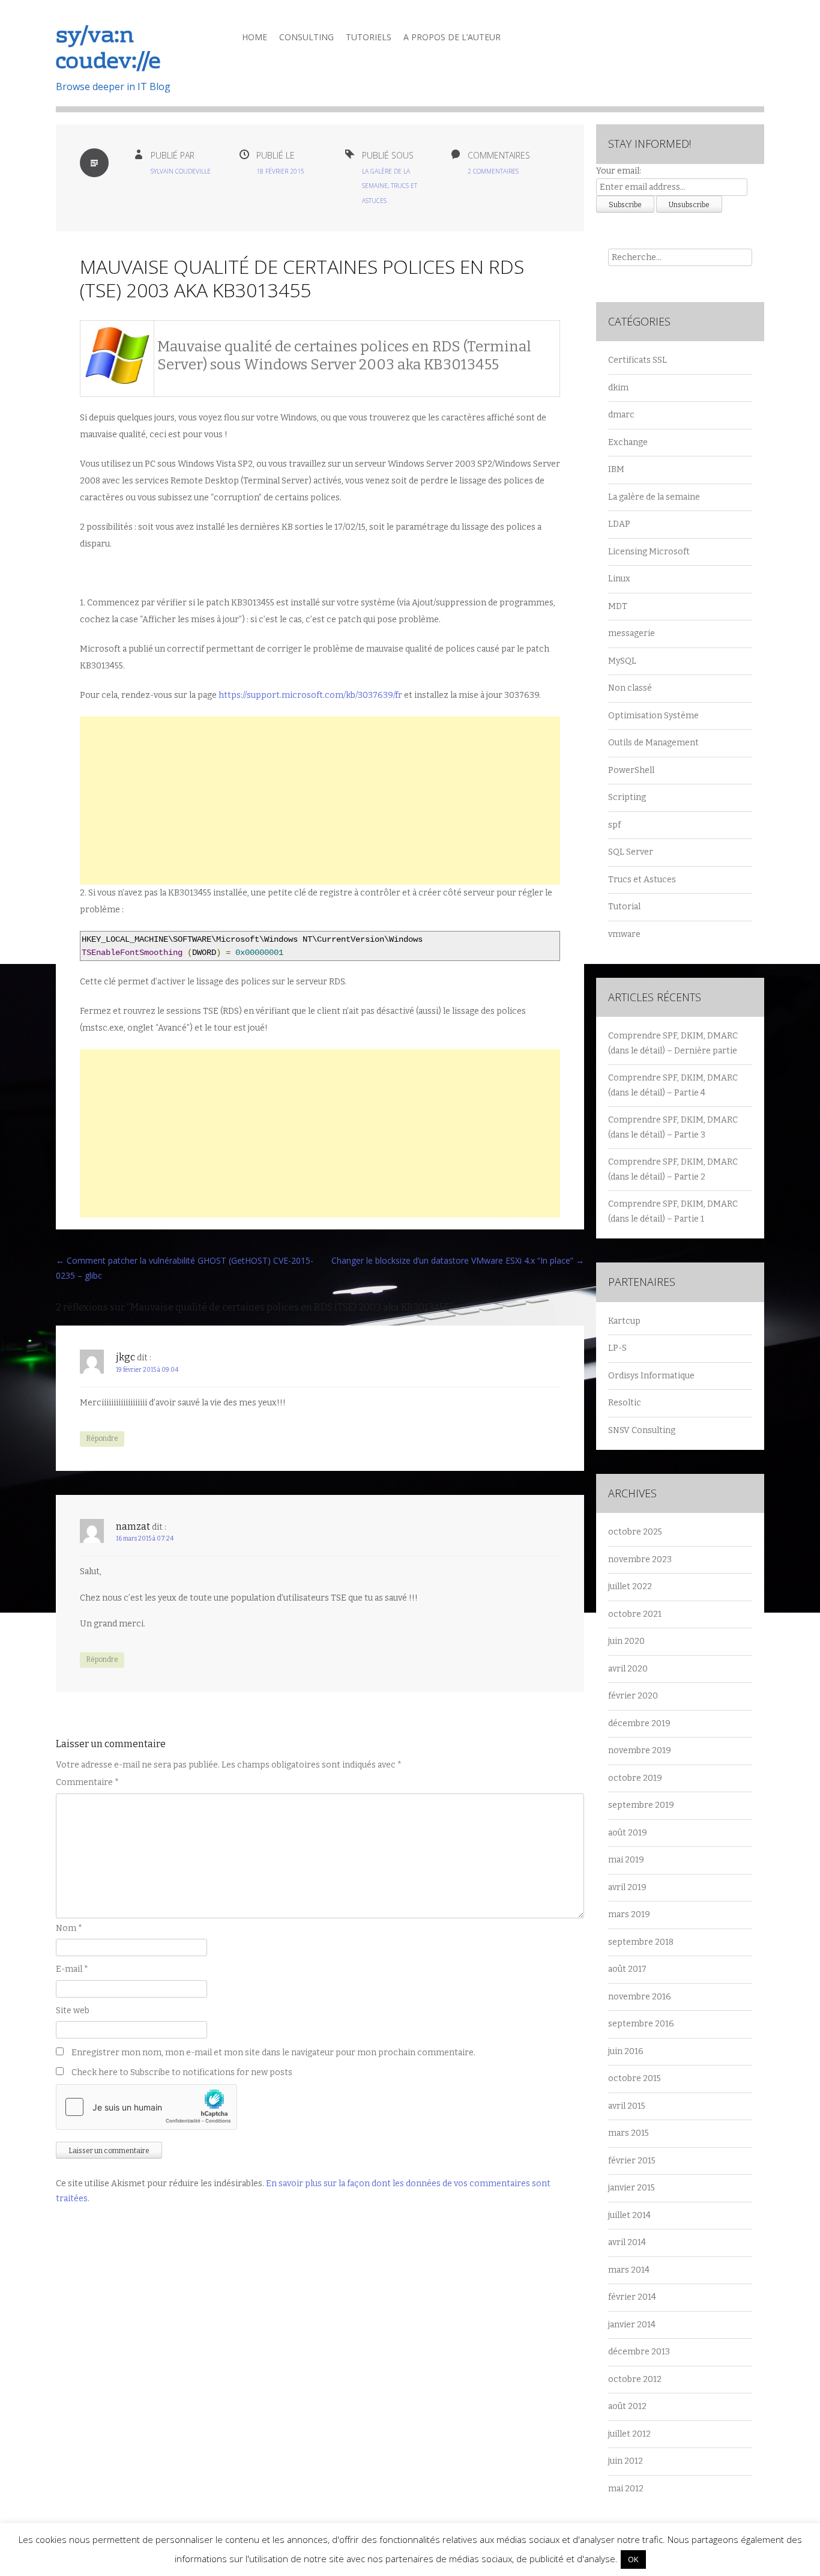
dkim (618, 388)
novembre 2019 (640, 1750)
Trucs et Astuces (642, 880)
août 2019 (628, 1833)
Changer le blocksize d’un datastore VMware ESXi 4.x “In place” (458, 1260)
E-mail (72, 1969)
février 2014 (632, 2297)
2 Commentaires (493, 171)
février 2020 (633, 1696)
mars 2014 (629, 2270)
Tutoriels (369, 37)
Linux (619, 579)
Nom (69, 1928)
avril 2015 (627, 2106)
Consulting (306, 37)
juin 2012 (626, 2461)
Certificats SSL (638, 360)
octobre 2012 (635, 2379)
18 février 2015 (280, 171)
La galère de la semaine (654, 497)
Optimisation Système (653, 716)
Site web (73, 2011)
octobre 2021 (635, 1614)
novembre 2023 (640, 1559)
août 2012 (627, 2406)
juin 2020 (626, 1641)
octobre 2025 (635, 1532)
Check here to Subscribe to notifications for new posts (181, 2072)
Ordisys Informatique (651, 1376)
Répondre (102, 1438)
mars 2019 (629, 1914)
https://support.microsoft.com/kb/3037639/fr (310, 695)
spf (614, 825)
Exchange (628, 442)
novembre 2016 (640, 1997)
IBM (616, 469)
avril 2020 (628, 1669)
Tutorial (624, 907)
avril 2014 (627, 2242)
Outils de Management (653, 743)
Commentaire (87, 1782)
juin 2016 (626, 2051)
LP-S (617, 1348)
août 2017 (627, 1969)
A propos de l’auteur (452, 37)
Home (255, 37)
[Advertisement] (320, 801)
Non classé (630, 688)
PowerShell (631, 770)
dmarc (621, 415)
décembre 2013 (639, 2352)
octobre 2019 (635, 1778)
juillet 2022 (630, 1587)
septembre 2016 (641, 2024)
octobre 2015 (635, 2078)
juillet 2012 (629, 2434)
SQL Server (631, 852)
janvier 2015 (632, 2188)
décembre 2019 (639, 1723)
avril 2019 (627, 1887)
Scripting (627, 797)
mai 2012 (626, 2489)
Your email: (619, 171)
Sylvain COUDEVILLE (181, 171)
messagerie (632, 633)
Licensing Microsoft (649, 552)
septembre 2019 (641, 1805)
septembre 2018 (641, 1942)
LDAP (619, 524)
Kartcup (624, 1321)
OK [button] (633, 2559)
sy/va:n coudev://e (108, 50)
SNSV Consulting (642, 1430)
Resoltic (625, 1403)
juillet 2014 (629, 2215)
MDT (618, 606)
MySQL (622, 661)
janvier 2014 (632, 2325)
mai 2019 (626, 1860)
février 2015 (632, 2161)
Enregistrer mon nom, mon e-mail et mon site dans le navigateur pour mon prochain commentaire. (273, 2053)
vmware (624, 934)
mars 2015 (629, 2133)
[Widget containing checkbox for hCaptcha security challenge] (146, 2107)
